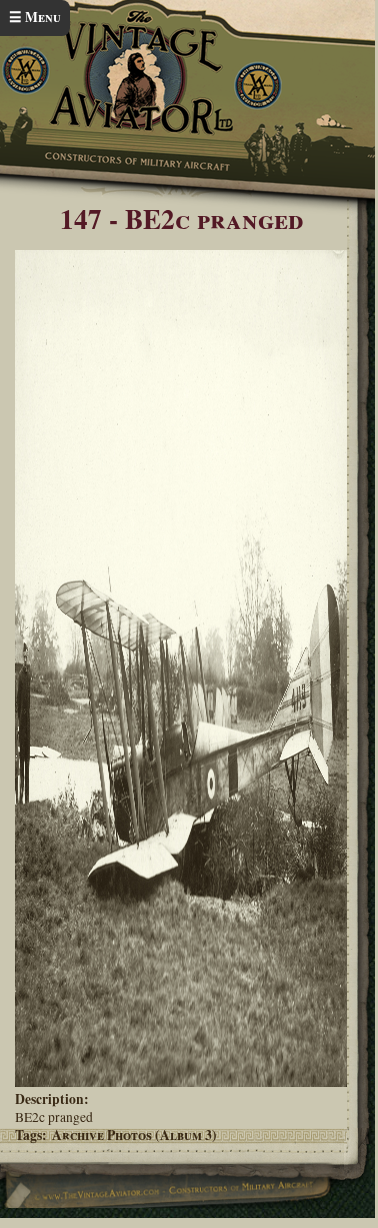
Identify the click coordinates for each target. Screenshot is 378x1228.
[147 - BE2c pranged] (181, 1082)
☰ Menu (35, 17)
